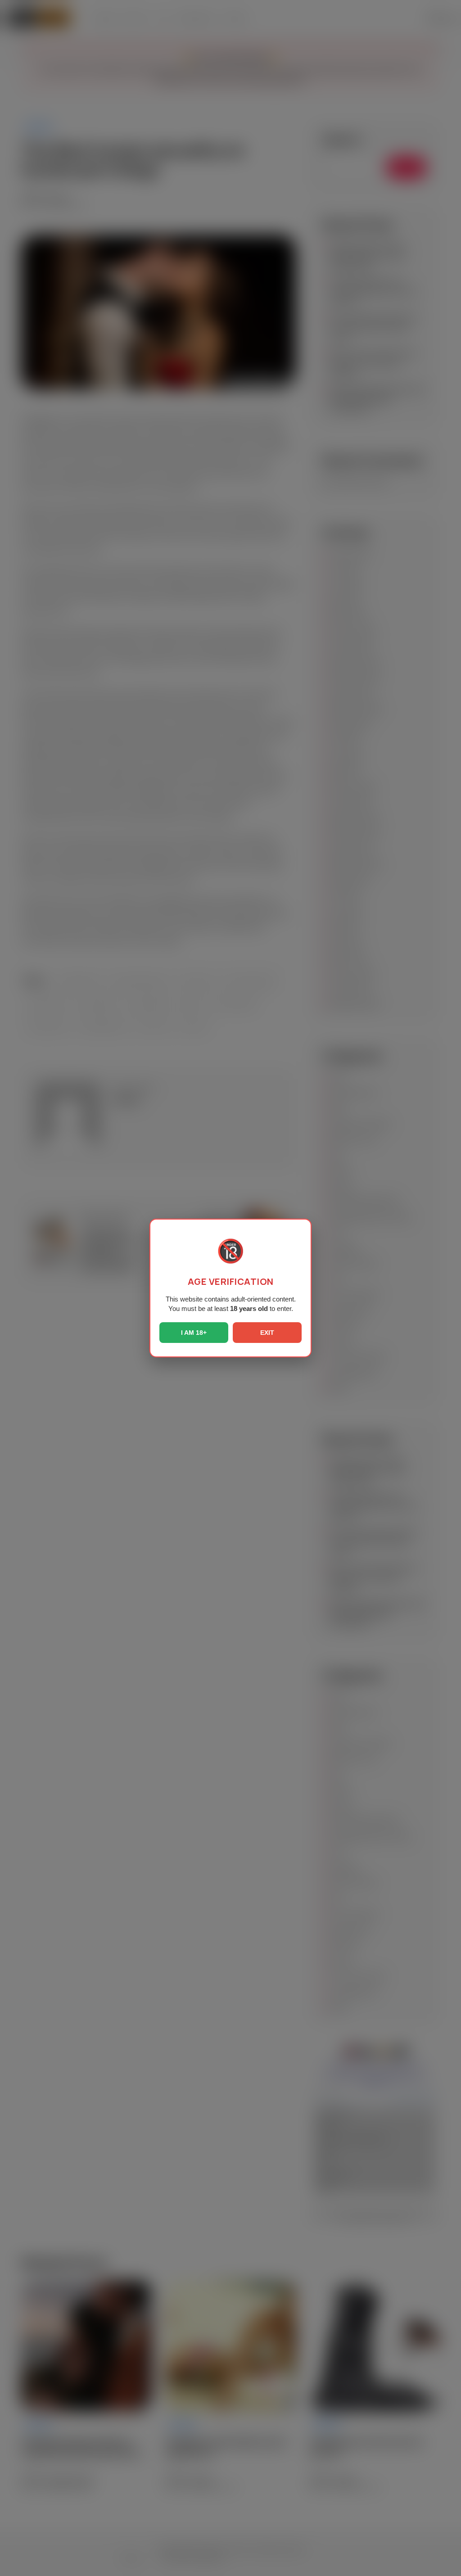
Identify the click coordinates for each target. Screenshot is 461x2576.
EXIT (267, 1333)
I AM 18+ (194, 1333)
